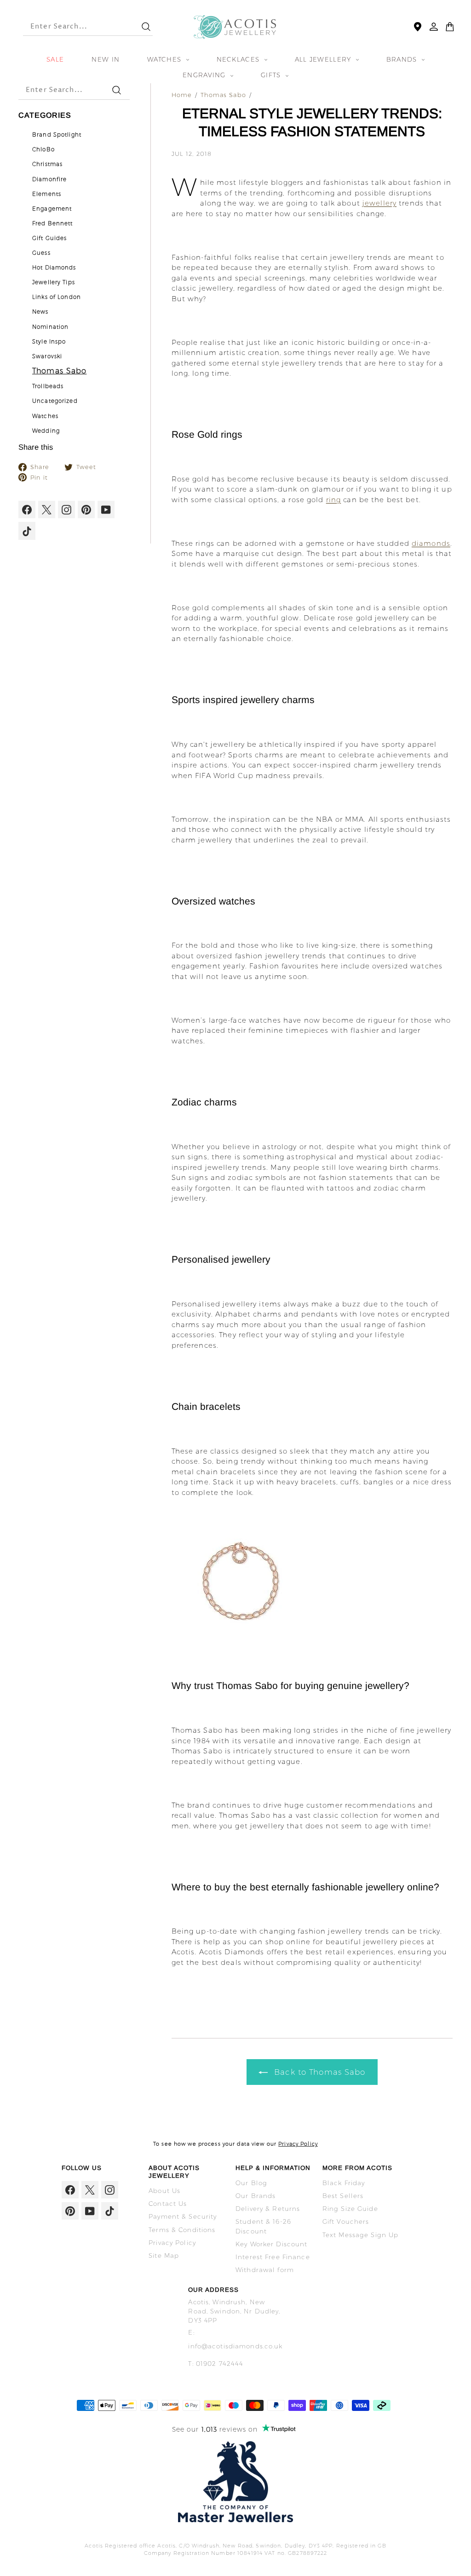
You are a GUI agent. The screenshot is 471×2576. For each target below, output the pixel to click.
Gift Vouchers (346, 2221)
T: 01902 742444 (216, 2364)
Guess (41, 253)
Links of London (57, 297)
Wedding (46, 431)
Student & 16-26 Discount (263, 2226)
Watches (165, 59)
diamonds (431, 543)
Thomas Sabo (59, 371)
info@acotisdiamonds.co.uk (235, 2346)
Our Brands (256, 2196)
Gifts (272, 75)
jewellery (379, 203)
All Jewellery (324, 59)
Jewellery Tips (54, 282)
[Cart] (450, 27)
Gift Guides (49, 238)
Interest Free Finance (273, 2257)
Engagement (52, 209)
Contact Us (168, 2204)
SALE (55, 59)
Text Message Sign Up (361, 2235)
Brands (403, 59)
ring (334, 500)
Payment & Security (183, 2216)
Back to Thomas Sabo (319, 2072)
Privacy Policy (298, 2144)
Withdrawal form (265, 2270)
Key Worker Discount (271, 2244)
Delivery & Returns (268, 2209)
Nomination (50, 327)
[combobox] (75, 27)
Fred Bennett (53, 223)
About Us (164, 2191)
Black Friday (344, 2183)
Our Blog (251, 2183)
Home (182, 95)
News (40, 312)
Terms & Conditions (182, 2230)
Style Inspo (49, 342)
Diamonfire (49, 179)
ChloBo (43, 149)
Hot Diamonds (54, 268)
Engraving (205, 75)
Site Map (164, 2255)
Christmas (47, 164)
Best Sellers (343, 2196)
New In (106, 59)
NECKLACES (239, 59)
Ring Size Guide (350, 2209)
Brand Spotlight (57, 135)
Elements (47, 194)
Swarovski (47, 356)
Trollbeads (48, 386)
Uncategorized (55, 401)
